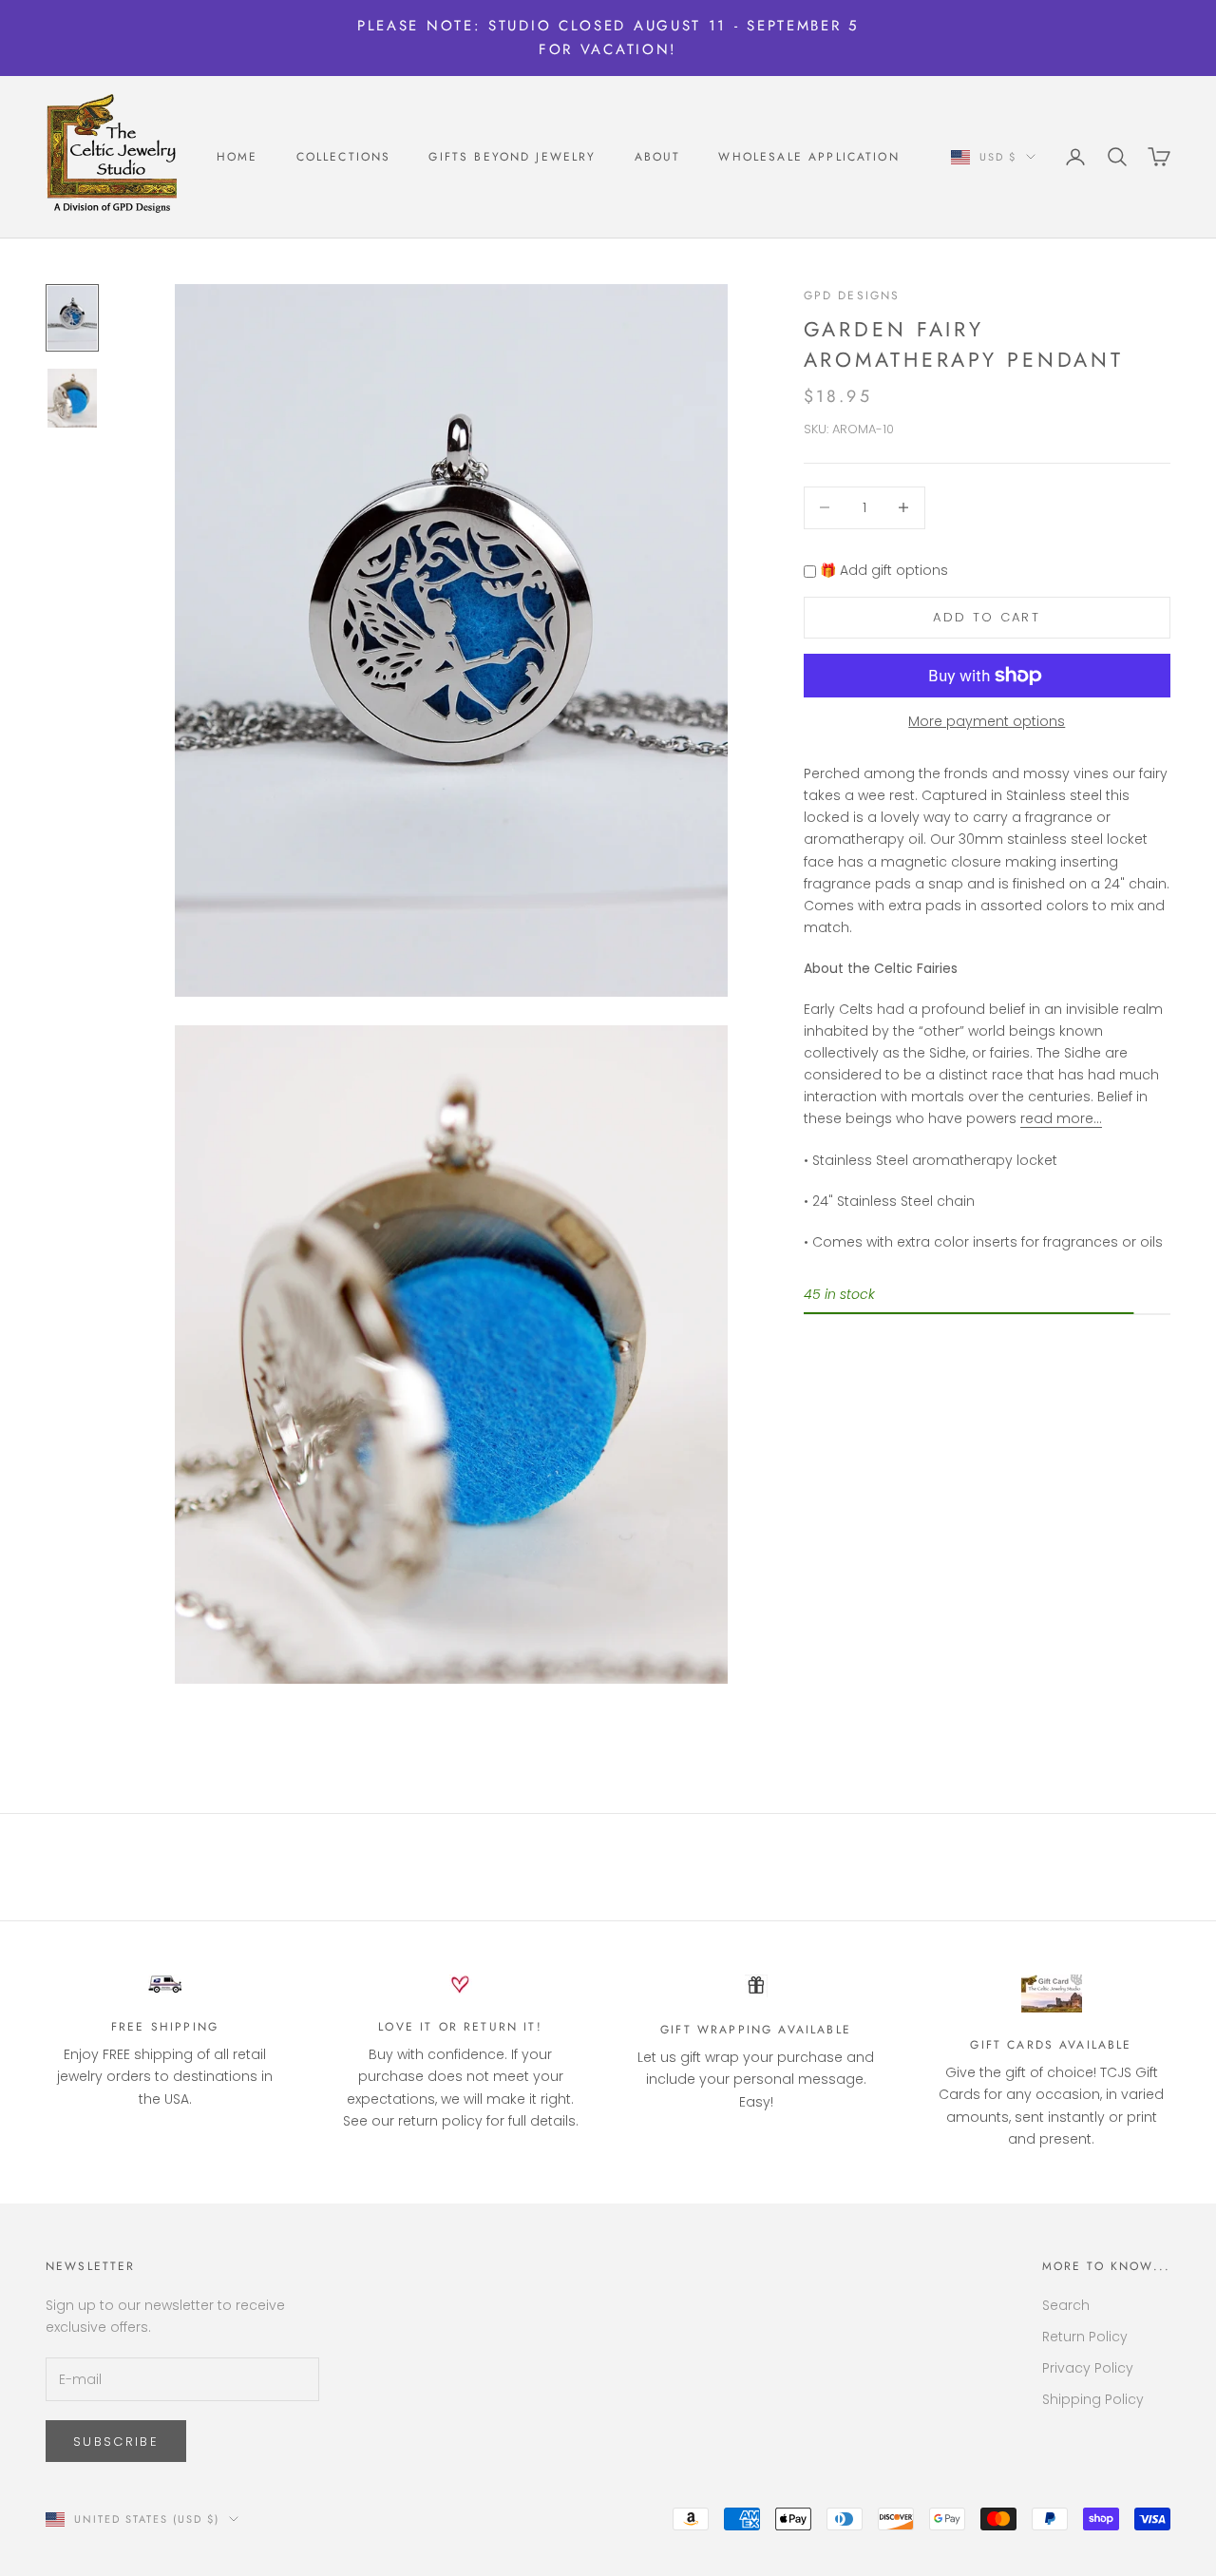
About (658, 157)
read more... (1061, 1118)
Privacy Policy (1088, 2368)
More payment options (987, 720)
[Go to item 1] (72, 318)
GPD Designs (852, 296)
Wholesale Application (808, 157)
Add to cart (987, 617)
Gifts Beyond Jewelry (512, 157)
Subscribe (116, 2442)
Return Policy (1085, 2337)
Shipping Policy (1093, 2399)
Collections (344, 157)
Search (1066, 2305)
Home (237, 157)
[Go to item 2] (72, 398)
